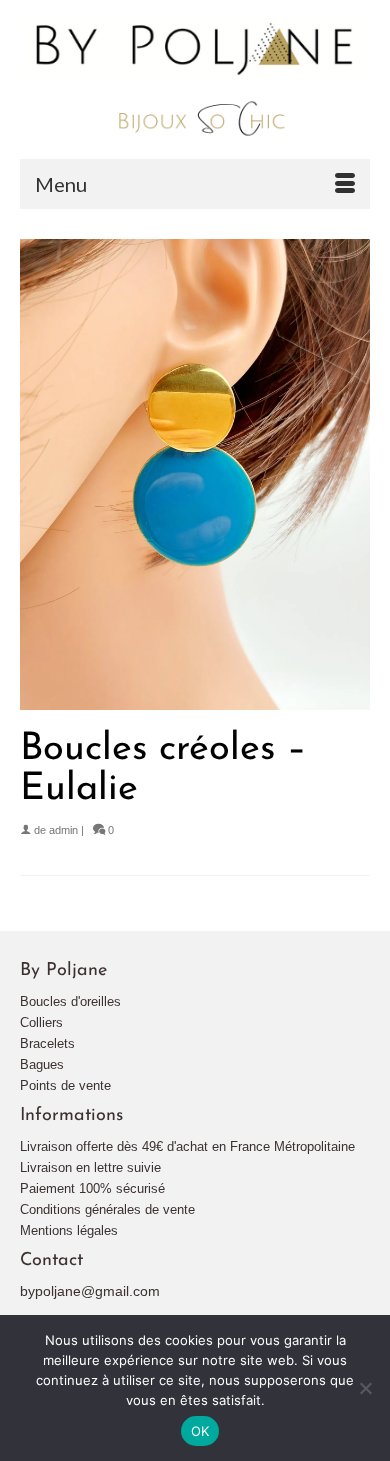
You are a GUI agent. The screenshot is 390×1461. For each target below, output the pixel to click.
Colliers (41, 1022)
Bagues (42, 1064)
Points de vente (65, 1085)
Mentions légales (69, 1230)
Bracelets (47, 1043)
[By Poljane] (195, 79)
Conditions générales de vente (107, 1209)
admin (63, 830)
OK (200, 1431)
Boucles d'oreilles (70, 1001)
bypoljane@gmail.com (90, 1291)
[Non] (365, 1388)
